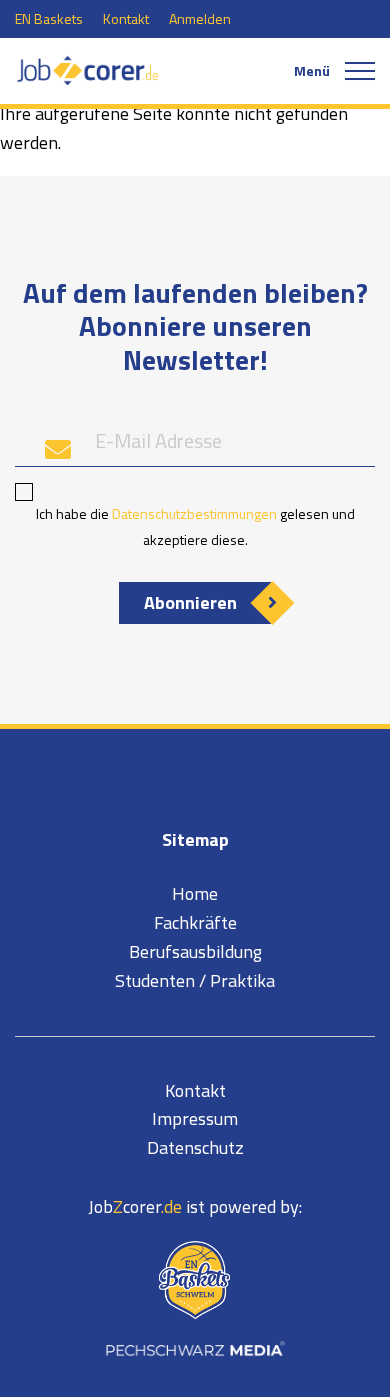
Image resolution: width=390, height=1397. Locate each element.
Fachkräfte (195, 922)
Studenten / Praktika (195, 980)
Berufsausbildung (195, 951)
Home (195, 893)
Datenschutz (195, 1147)
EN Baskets (49, 18)
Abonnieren (190, 602)
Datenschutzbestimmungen (194, 513)
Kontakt (126, 18)
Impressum (195, 1118)
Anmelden (200, 18)
